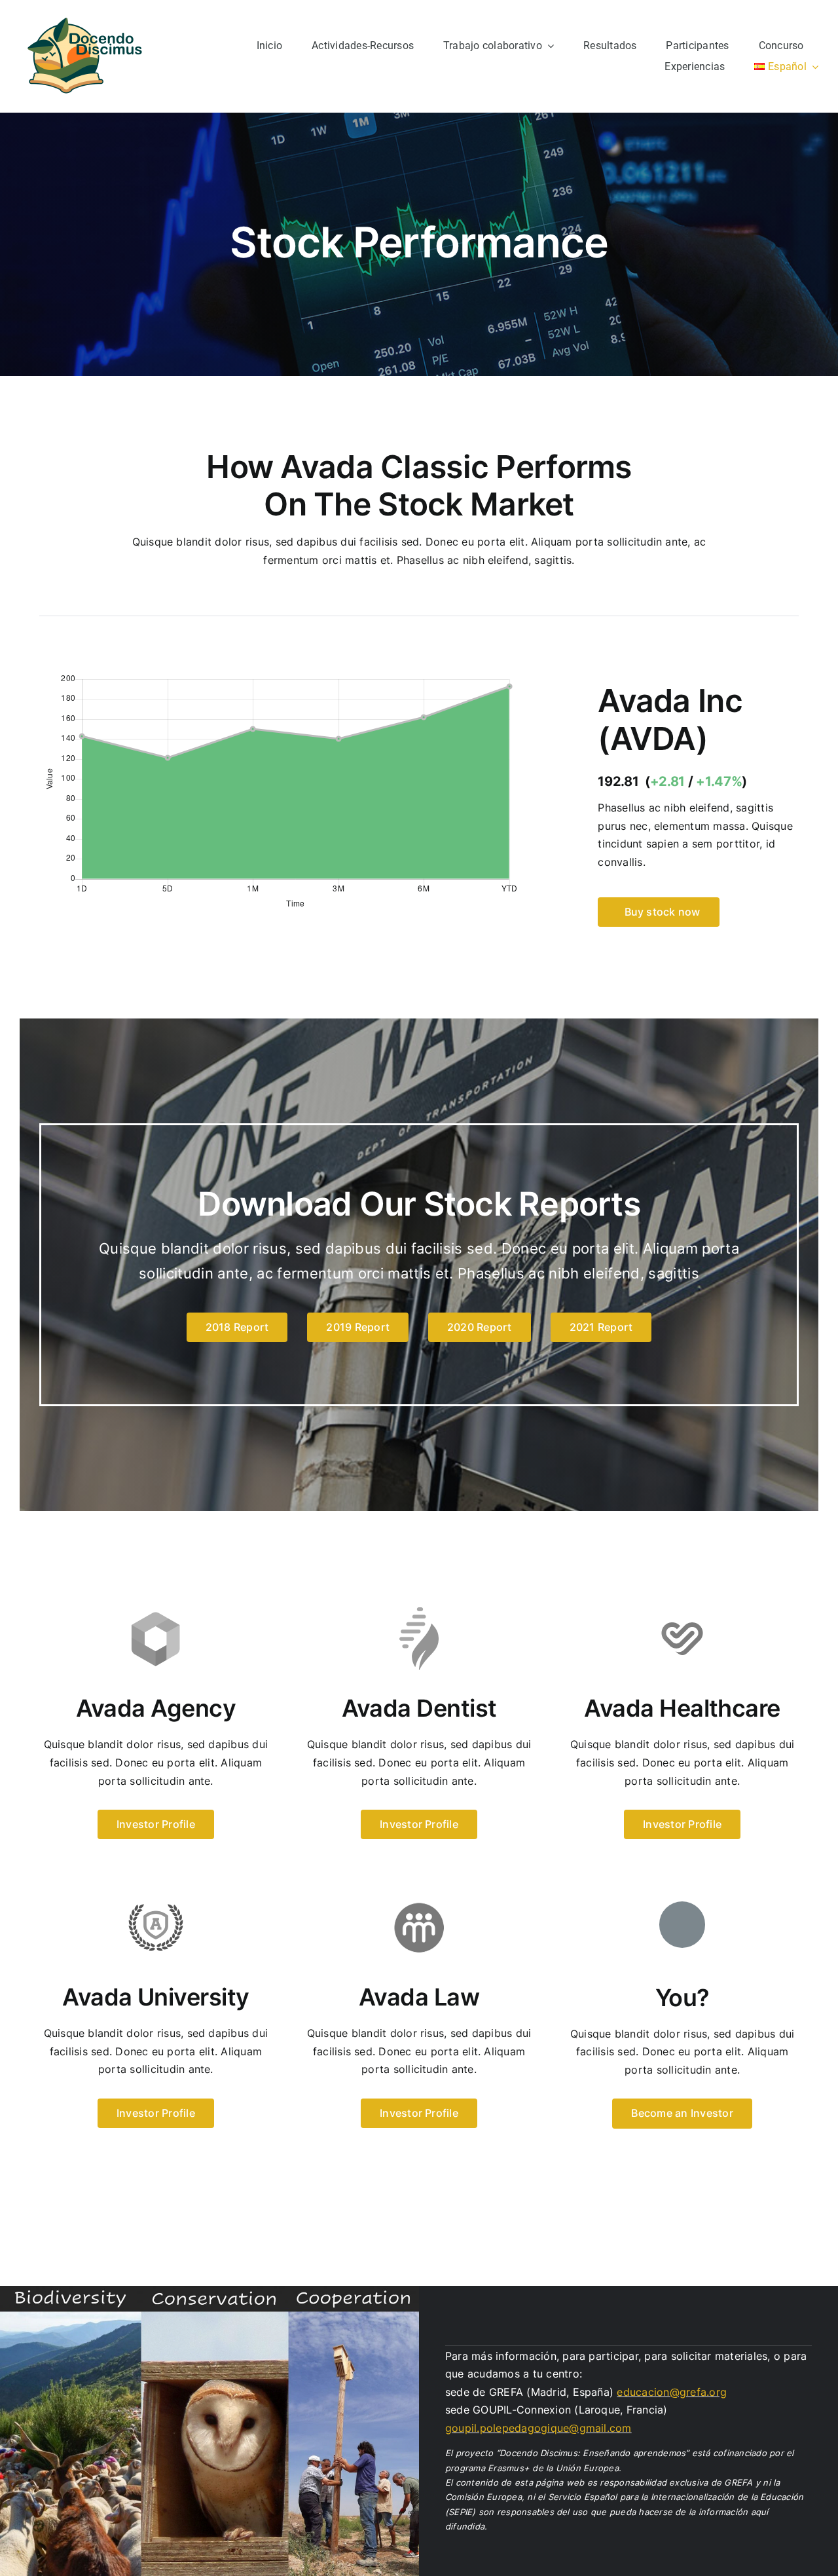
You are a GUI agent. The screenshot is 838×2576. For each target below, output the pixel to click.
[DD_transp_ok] (85, 15)
